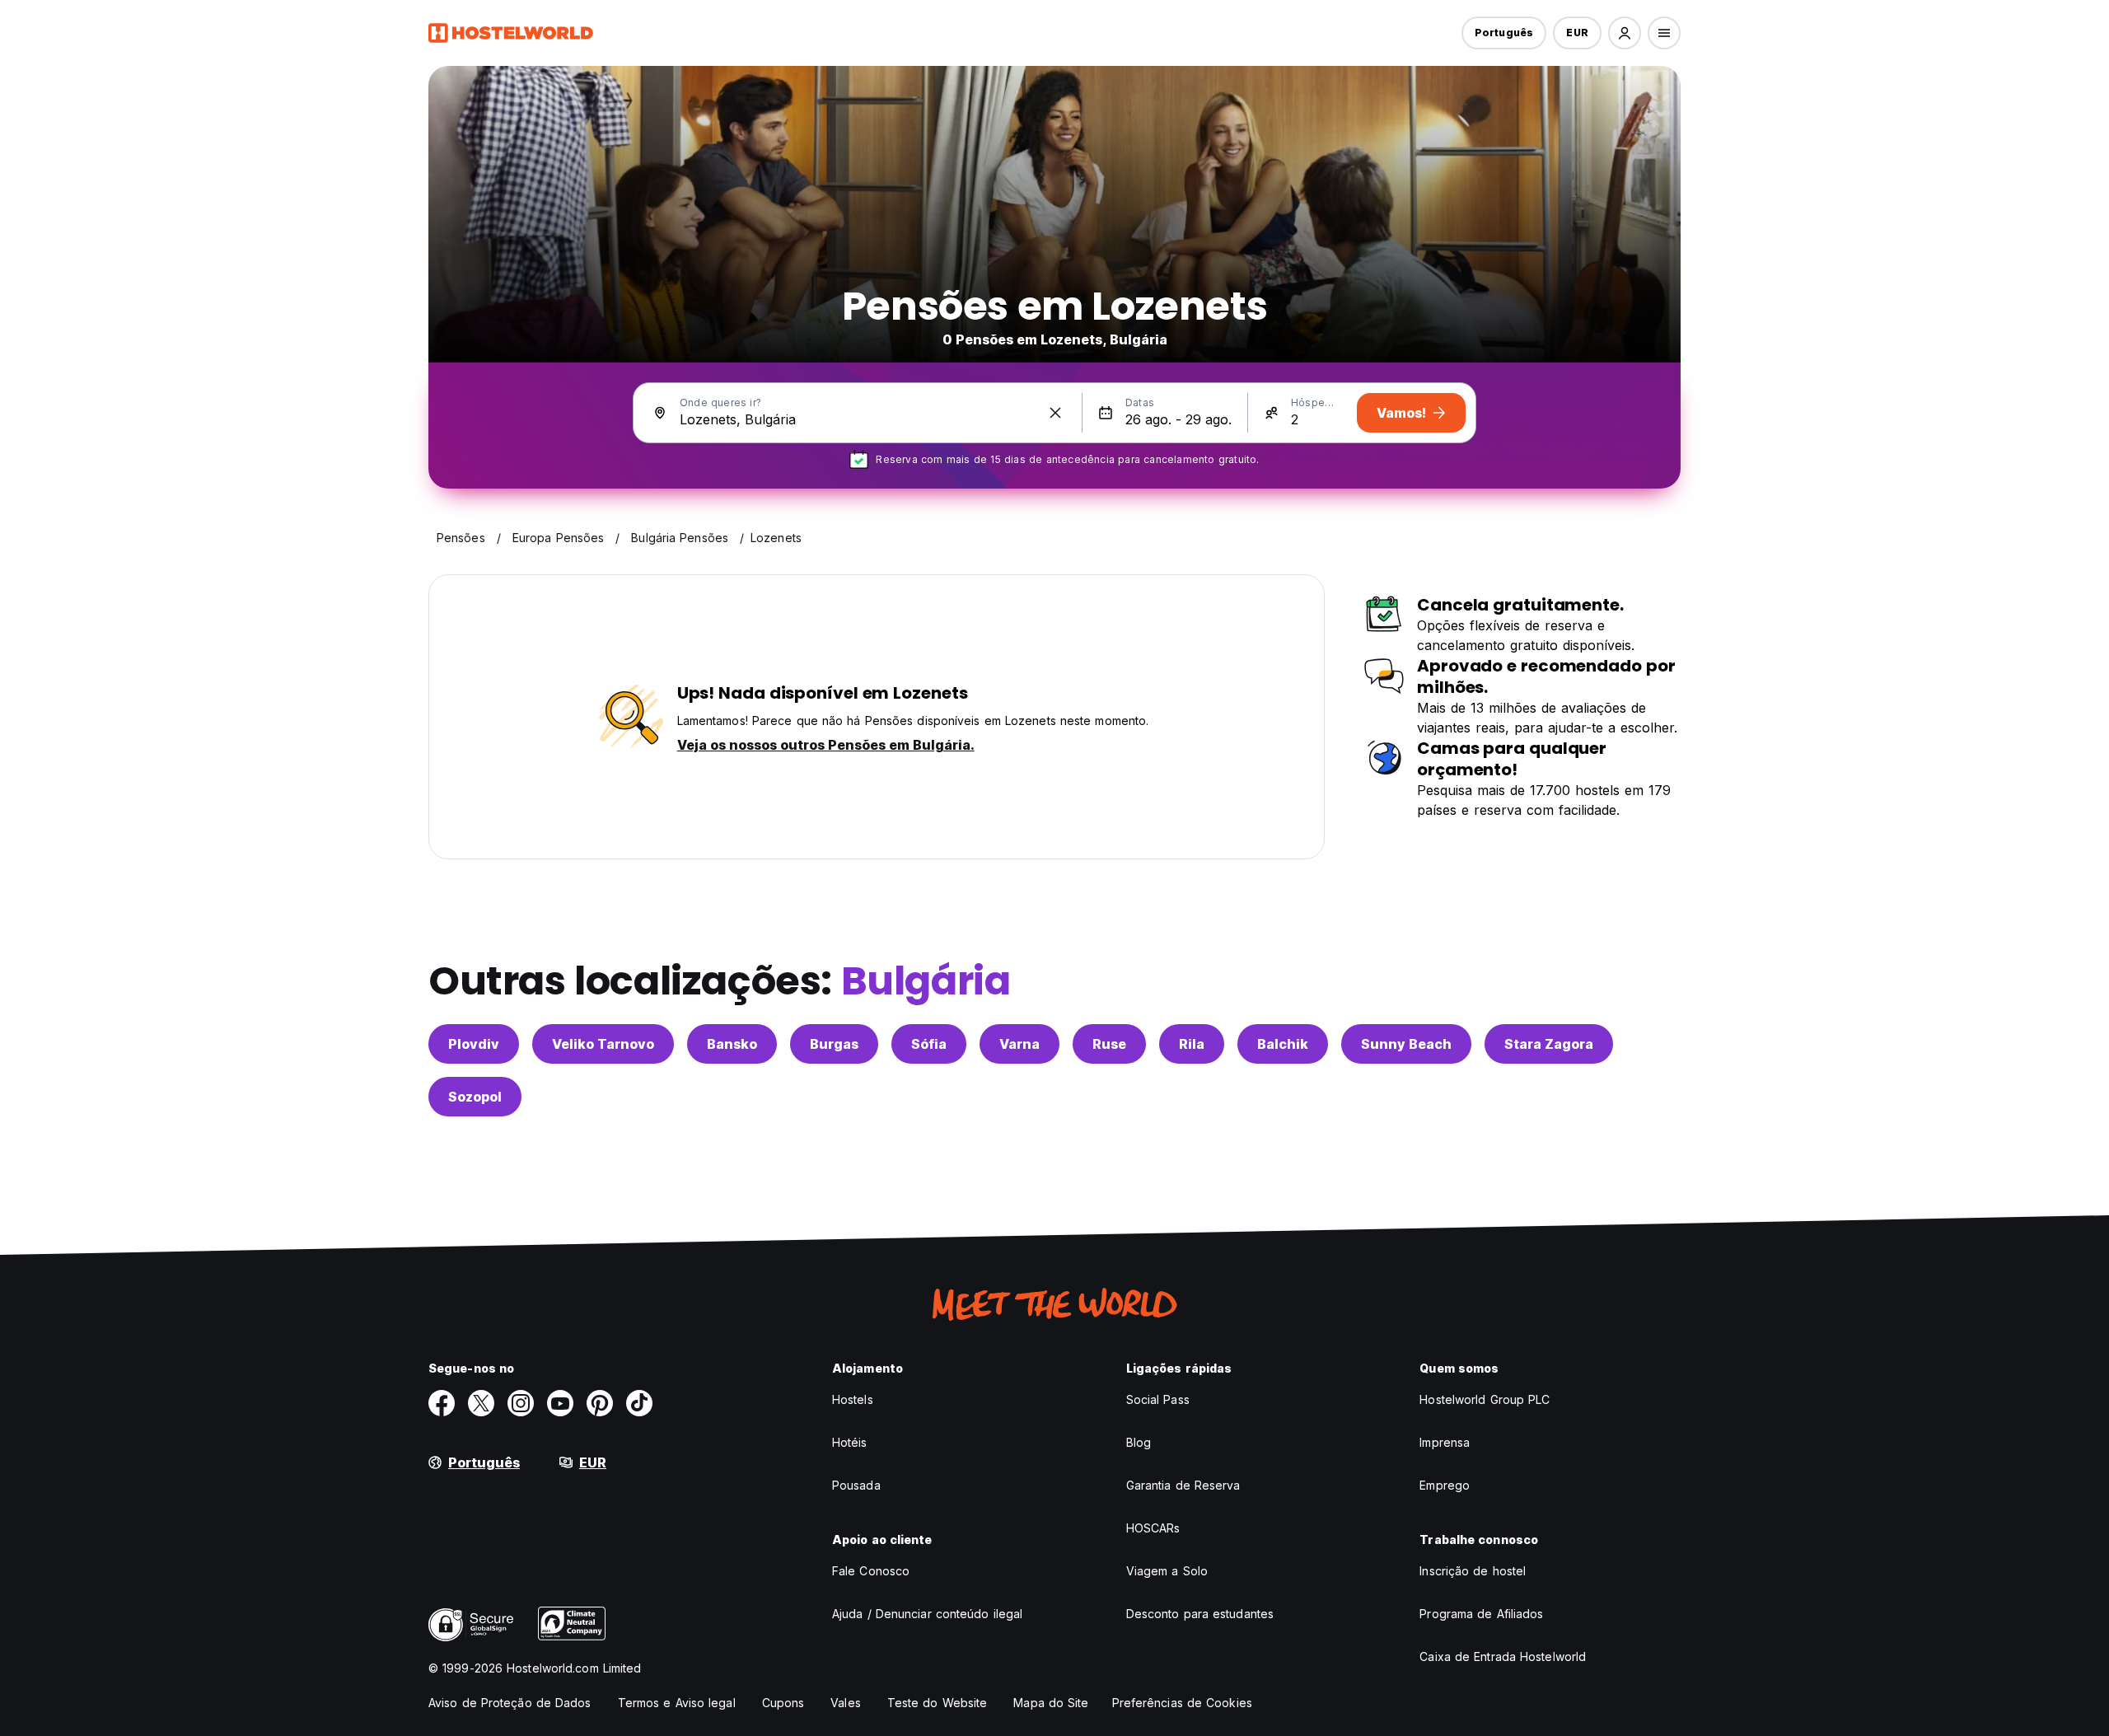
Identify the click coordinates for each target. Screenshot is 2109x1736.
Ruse (1109, 1044)
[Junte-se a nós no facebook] (442, 1403)
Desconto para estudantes (1200, 1614)
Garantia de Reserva (1183, 1485)
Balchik (1283, 1044)
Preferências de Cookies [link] (1182, 1703)
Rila (1192, 1044)
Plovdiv (474, 1044)
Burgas (834, 1044)
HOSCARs (1153, 1528)
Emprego (1445, 1485)
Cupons (783, 1703)
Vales (846, 1703)
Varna (1019, 1044)
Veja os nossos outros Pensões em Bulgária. (826, 745)
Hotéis (850, 1442)
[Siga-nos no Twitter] (481, 1403)
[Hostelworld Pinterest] (600, 1403)
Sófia (929, 1044)
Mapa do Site (1051, 1703)
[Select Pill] (1625, 33)
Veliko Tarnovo (603, 1044)
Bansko (732, 1044)
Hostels (853, 1399)
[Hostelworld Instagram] (521, 1403)
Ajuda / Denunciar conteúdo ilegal (927, 1614)
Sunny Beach (1406, 1044)
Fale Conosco (871, 1571)
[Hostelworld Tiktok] (639, 1403)
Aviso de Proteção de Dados (510, 1703)
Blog (1139, 1442)
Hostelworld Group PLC (1485, 1399)
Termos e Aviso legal (677, 1703)
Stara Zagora (1549, 1044)
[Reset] (1055, 413)
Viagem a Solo (1167, 1571)
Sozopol (475, 1097)
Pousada (856, 1485)
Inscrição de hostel (1473, 1571)
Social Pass (1158, 1399)
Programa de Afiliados (1481, 1614)
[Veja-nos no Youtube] (560, 1403)
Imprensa (1445, 1442)
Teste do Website (938, 1703)
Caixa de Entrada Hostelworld (1503, 1656)
